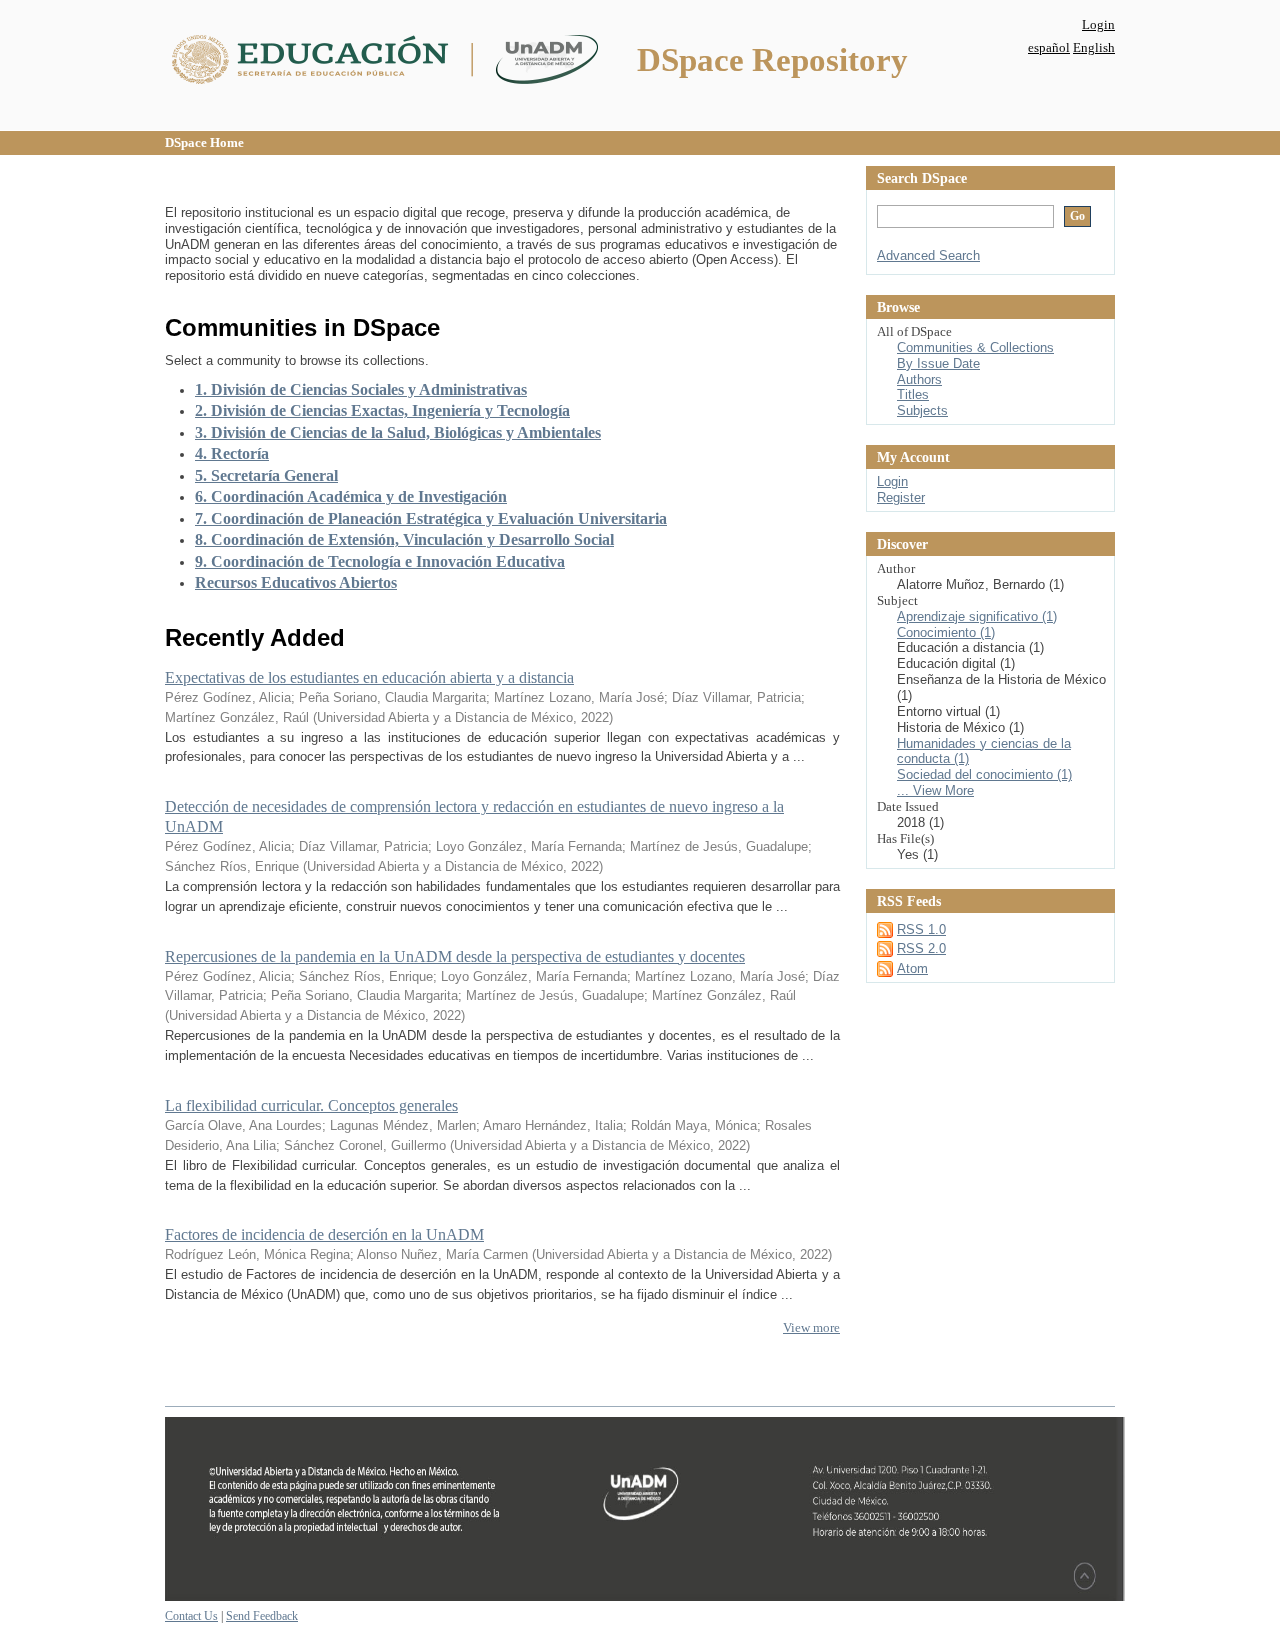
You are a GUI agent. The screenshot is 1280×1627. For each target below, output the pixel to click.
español (1049, 47)
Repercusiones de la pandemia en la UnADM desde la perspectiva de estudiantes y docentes (455, 956)
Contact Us (191, 1616)
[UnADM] (645, 1597)
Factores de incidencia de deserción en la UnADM (324, 1234)
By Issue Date (938, 363)
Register (901, 497)
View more (811, 1327)
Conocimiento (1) (946, 632)
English (1094, 47)
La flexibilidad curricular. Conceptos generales (311, 1105)
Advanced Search (928, 255)
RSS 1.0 (921, 929)
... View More (935, 790)
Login (1098, 24)
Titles (913, 394)
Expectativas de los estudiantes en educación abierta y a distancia (369, 677)
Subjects (922, 410)
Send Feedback (262, 1616)
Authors (919, 379)
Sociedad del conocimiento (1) (984, 774)
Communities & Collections (975, 347)
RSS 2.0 (921, 948)
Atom (912, 968)
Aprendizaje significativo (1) (977, 616)
